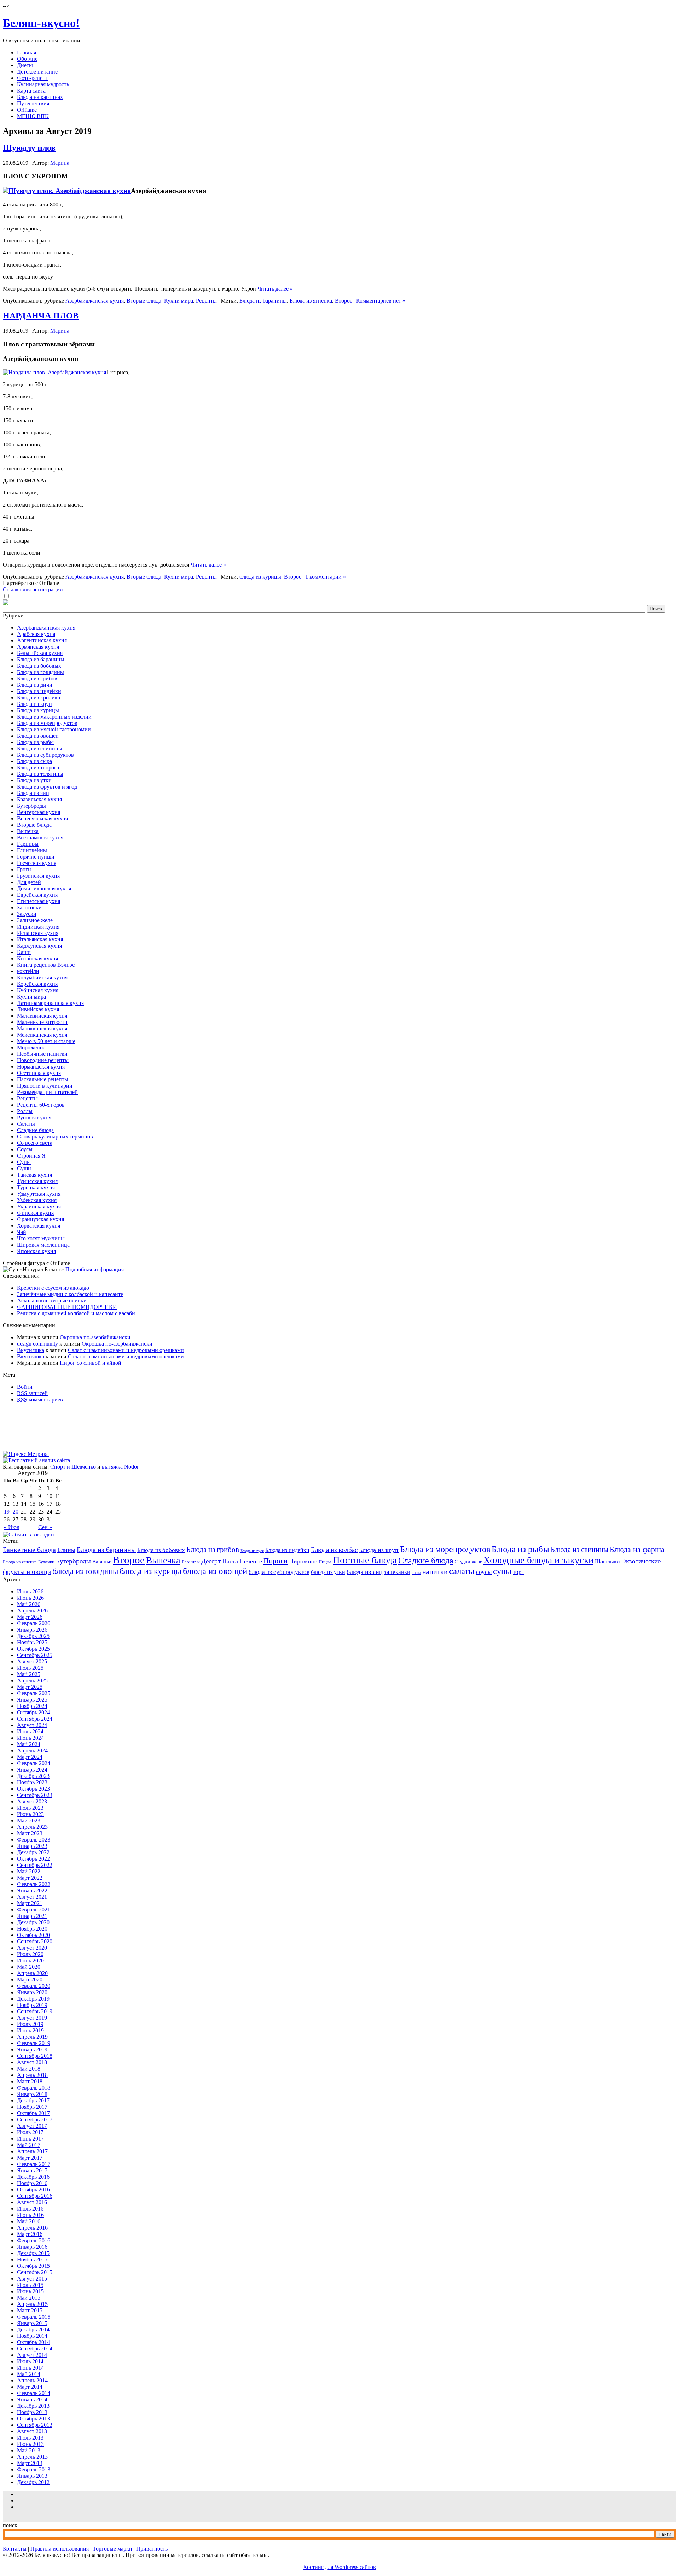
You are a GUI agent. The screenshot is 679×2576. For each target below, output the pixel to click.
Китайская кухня (37, 958)
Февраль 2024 (34, 1763)
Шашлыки (607, 1561)
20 (16, 1512)
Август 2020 (32, 1948)
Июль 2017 (30, 2132)
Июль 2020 (30, 1954)
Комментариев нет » (381, 301)
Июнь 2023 (30, 1814)
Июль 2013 (30, 2438)
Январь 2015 (32, 2323)
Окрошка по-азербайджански (95, 1337)
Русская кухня (34, 1117)
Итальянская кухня (40, 939)
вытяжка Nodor (120, 1467)
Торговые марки (112, 2549)
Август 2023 (32, 1801)
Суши (24, 1168)
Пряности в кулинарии (45, 1086)
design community (37, 1344)
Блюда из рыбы (35, 742)
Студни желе (468, 1562)
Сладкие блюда (35, 1130)
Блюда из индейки (39, 691)
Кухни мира (179, 301)
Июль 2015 (30, 2285)
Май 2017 (29, 2145)
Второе (344, 301)
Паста (230, 1561)
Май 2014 (29, 2374)
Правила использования (60, 2549)
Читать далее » (275, 289)
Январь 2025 (32, 1700)
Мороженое (31, 1047)
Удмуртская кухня (39, 1194)
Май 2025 (29, 1674)
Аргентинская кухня (42, 640)
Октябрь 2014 (33, 2342)
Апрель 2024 (32, 1750)
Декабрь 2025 (33, 1636)
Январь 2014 (32, 2399)
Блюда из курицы (38, 710)
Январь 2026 (32, 1630)
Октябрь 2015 (33, 2266)
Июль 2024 (30, 1731)
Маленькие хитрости (42, 1022)
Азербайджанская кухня (95, 301)
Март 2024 (30, 1757)
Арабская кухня (36, 634)
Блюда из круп (34, 704)
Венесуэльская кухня (42, 818)
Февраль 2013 (34, 2469)
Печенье (251, 1561)
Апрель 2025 (32, 1681)
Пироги (275, 1561)
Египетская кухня (39, 901)
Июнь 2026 (30, 1598)
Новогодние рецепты (43, 1060)
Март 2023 (30, 1833)
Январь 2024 (32, 1770)
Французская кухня (40, 1219)
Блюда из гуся (252, 1551)
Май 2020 (29, 1967)
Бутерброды (31, 806)
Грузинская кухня (38, 876)
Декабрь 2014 (33, 2329)
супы (502, 1571)
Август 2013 (32, 2431)
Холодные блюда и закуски (538, 1560)
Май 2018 (29, 2069)
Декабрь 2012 (33, 2482)
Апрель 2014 (32, 2380)
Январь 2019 (32, 2050)
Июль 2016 (30, 2209)
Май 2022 (29, 1871)
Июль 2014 (30, 2361)
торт (518, 1572)
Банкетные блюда (29, 1550)
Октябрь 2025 (33, 1649)
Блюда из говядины (40, 672)
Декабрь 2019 (33, 1999)
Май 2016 (29, 2221)
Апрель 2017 (32, 2151)
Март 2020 (30, 1980)
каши (416, 1573)
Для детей (29, 882)
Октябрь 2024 (33, 1712)
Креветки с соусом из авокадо (53, 1288)
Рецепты (206, 301)
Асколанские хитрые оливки (52, 1301)
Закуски (27, 914)
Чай (22, 1232)
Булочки (46, 1562)
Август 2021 (32, 1897)
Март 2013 (30, 2463)
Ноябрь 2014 (32, 2336)
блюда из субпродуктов (279, 1572)
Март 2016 (30, 2234)
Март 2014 (30, 2387)
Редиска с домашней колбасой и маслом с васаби (76, 1313)
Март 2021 (30, 1903)
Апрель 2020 (32, 1973)
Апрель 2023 (32, 1827)
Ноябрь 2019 (32, 2005)
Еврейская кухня (37, 895)
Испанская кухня (38, 933)
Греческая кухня (37, 863)
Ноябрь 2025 (32, 1642)
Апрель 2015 (32, 2304)
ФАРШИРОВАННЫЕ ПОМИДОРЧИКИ (67, 1307)
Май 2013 (29, 2450)
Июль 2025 (30, 1668)
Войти (25, 1387)
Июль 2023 (30, 1808)
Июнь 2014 (30, 2368)
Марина (60, 163)
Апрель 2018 (32, 2075)
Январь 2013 (32, 2476)
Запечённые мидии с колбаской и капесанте (70, 1294)
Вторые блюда (144, 301)
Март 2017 (30, 2158)
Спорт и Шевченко (73, 1467)
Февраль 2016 (34, 2240)
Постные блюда (365, 1560)
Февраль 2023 (34, 1840)
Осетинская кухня (39, 1073)
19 (7, 1512)
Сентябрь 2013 (35, 2425)
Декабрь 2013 (33, 2406)
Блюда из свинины (40, 748)
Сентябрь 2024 (35, 1719)
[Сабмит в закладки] (28, 1535)
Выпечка (28, 831)
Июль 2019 (30, 2024)
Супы (24, 1162)
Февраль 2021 (34, 1910)
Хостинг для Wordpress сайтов (339, 2567)
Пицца (325, 1562)
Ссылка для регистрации (33, 589)
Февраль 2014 (34, 2393)
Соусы (25, 1149)
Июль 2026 (30, 1591)
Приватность (152, 2549)
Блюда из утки (34, 780)
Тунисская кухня (37, 1181)
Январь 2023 (32, 1846)
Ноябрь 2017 (32, 2107)
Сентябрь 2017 (35, 2120)
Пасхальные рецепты (43, 1079)
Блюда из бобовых (39, 666)
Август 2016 (32, 2202)
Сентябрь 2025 (35, 1655)
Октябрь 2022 (33, 1859)
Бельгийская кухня (40, 653)
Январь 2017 (32, 2170)
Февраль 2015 (34, 2317)
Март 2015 (30, 2310)
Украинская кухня (39, 1207)
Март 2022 (30, 1878)
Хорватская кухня (39, 1226)
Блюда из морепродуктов (47, 723)
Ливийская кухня (38, 1009)
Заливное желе (35, 920)
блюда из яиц (365, 1572)
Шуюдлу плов (29, 148)
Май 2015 (29, 2298)
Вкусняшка (31, 1350)
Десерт (211, 1561)
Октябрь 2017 (33, 2113)
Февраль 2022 (34, 1884)
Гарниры (28, 844)
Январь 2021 (32, 1916)
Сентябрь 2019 (35, 2011)
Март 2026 (30, 1617)
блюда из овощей (215, 1571)
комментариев (40, 1400)
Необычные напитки (42, 1054)
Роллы (25, 1111)
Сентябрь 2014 (35, 2349)
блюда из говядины (85, 1571)
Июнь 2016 (30, 2215)
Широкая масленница (43, 1245)
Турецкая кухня (36, 1187)
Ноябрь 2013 (32, 2412)
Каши (24, 952)
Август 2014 (32, 2355)
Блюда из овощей (38, 736)
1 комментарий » (326, 577)
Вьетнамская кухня (40, 838)
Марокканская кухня (42, 1028)
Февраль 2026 (34, 1623)
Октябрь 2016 (33, 2189)
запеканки (397, 1572)
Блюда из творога (38, 768)
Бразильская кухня (39, 799)
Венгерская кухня (39, 812)
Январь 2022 (32, 1890)
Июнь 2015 (30, 2291)
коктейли (28, 971)
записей (32, 1393)
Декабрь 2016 (33, 2177)
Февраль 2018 (34, 2088)
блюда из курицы (260, 577)
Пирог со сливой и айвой (91, 1363)
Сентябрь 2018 (35, 2056)
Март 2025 (30, 1687)
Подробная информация (95, 1269)
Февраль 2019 (34, 2043)
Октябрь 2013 (33, 2419)
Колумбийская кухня (42, 977)
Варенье (102, 1562)
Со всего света (35, 1143)
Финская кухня (35, 1213)
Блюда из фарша (637, 1549)
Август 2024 (32, 1725)
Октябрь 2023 (33, 1789)
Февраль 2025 (34, 1693)
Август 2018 (32, 2062)
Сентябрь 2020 (35, 1941)
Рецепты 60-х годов (41, 1105)
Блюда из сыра (34, 761)
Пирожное (303, 1561)
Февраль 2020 (34, 1986)
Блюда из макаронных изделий (54, 717)
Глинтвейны (32, 850)
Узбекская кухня (37, 1200)
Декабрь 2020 (33, 1922)
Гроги (24, 869)
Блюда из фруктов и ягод (47, 787)
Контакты (15, 2549)
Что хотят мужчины (41, 1238)
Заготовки (29, 908)
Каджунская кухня (39, 946)
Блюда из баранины (263, 301)
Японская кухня (36, 1251)
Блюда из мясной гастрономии (54, 729)
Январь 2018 (32, 2094)
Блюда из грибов (37, 678)
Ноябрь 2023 (32, 1782)
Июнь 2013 (30, 2444)
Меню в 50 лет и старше (46, 1041)
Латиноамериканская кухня (50, 1003)
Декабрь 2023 (33, 1776)
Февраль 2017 (34, 2164)
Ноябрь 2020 (32, 1929)
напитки (435, 1571)
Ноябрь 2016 (32, 2183)
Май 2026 (29, 1604)
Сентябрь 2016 (35, 2196)
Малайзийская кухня (42, 1016)
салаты (462, 1571)
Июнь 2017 (30, 2139)
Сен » (45, 1527)
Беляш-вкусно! (41, 23)
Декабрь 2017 (33, 2100)
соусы (484, 1572)
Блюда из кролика (39, 698)
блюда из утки (328, 1572)
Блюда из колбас (334, 1550)
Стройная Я (31, 1156)
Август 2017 (32, 2126)
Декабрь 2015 (33, 2253)
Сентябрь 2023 (35, 1795)
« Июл (12, 1527)
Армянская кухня (38, 647)
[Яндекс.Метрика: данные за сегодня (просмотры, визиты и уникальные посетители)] (26, 1454)
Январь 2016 (32, 2247)
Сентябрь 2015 (35, 2272)
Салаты (26, 1124)
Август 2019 (32, 2018)
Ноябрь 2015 (32, 2259)
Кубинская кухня (38, 990)
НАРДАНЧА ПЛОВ (41, 316)
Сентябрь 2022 (35, 1865)
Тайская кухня (34, 1175)
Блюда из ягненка (311, 301)
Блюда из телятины (40, 774)
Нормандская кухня (41, 1067)
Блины (66, 1550)
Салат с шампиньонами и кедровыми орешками (126, 1350)
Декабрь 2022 (33, 1852)
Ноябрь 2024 (32, 1706)
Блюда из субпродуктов (45, 755)
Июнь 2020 (30, 1960)
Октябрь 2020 (33, 1935)
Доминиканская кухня (44, 888)
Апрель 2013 (32, 2457)
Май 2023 (29, 1820)
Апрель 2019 (32, 2037)
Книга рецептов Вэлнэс (46, 965)
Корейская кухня (37, 984)
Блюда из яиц (33, 793)
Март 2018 (30, 2081)
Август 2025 (32, 1661)
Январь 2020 (32, 1992)
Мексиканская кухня (42, 1035)
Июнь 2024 (30, 1738)
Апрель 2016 (32, 2228)
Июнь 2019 (30, 2030)
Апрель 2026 (32, 1611)
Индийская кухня (38, 927)
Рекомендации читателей (47, 1092)
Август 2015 (32, 2279)
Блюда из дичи (35, 685)
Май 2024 (29, 1744)
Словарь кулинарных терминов (55, 1137)
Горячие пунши (36, 857)
